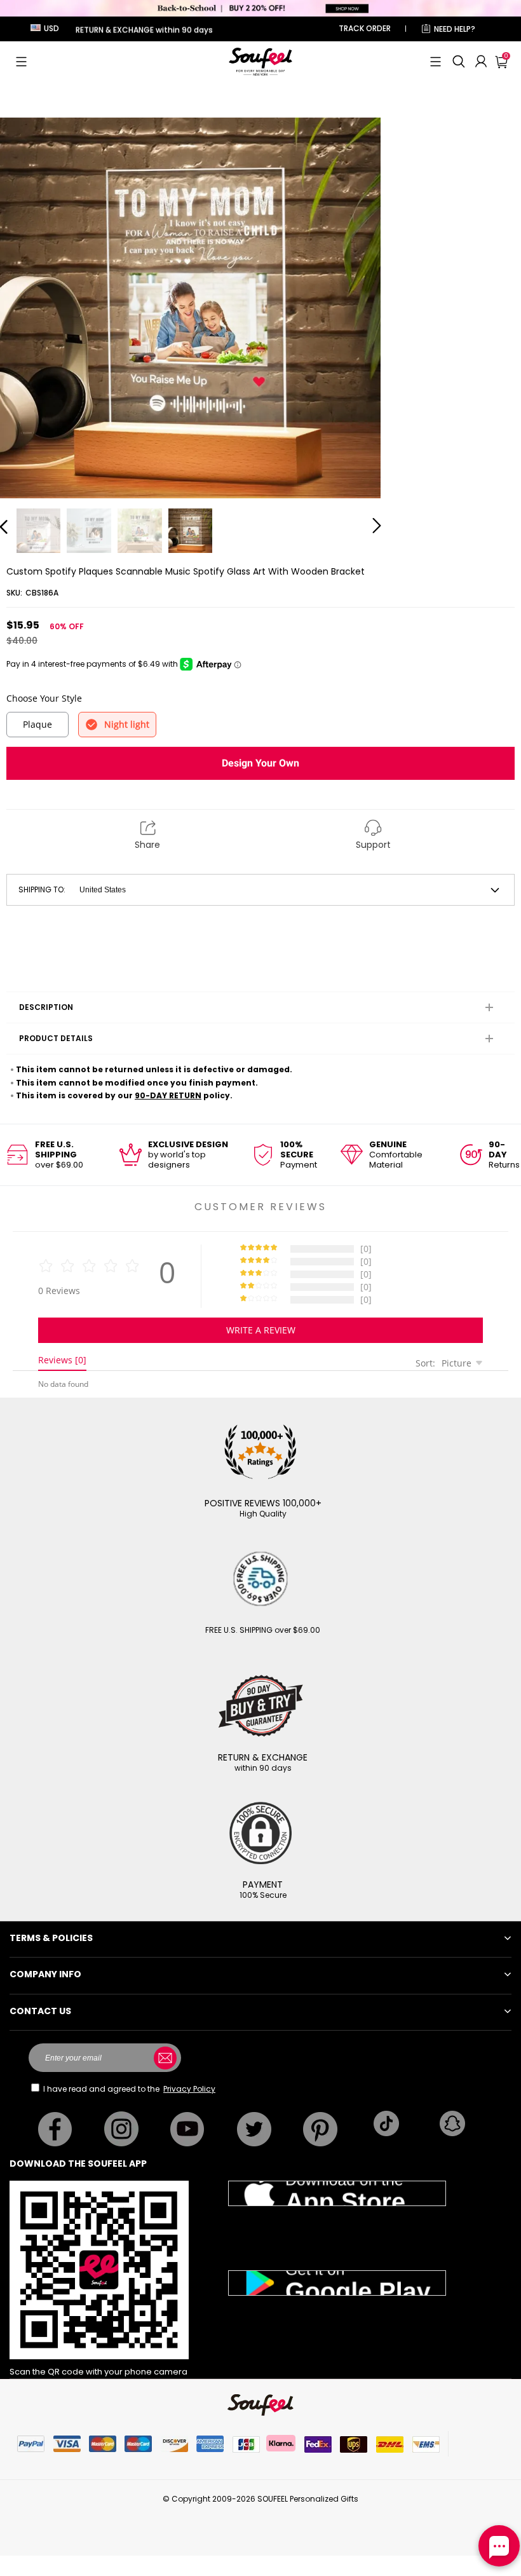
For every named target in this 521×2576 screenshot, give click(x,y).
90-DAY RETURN (168, 1095)
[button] (21, 62)
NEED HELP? (455, 29)
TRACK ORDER (365, 28)
